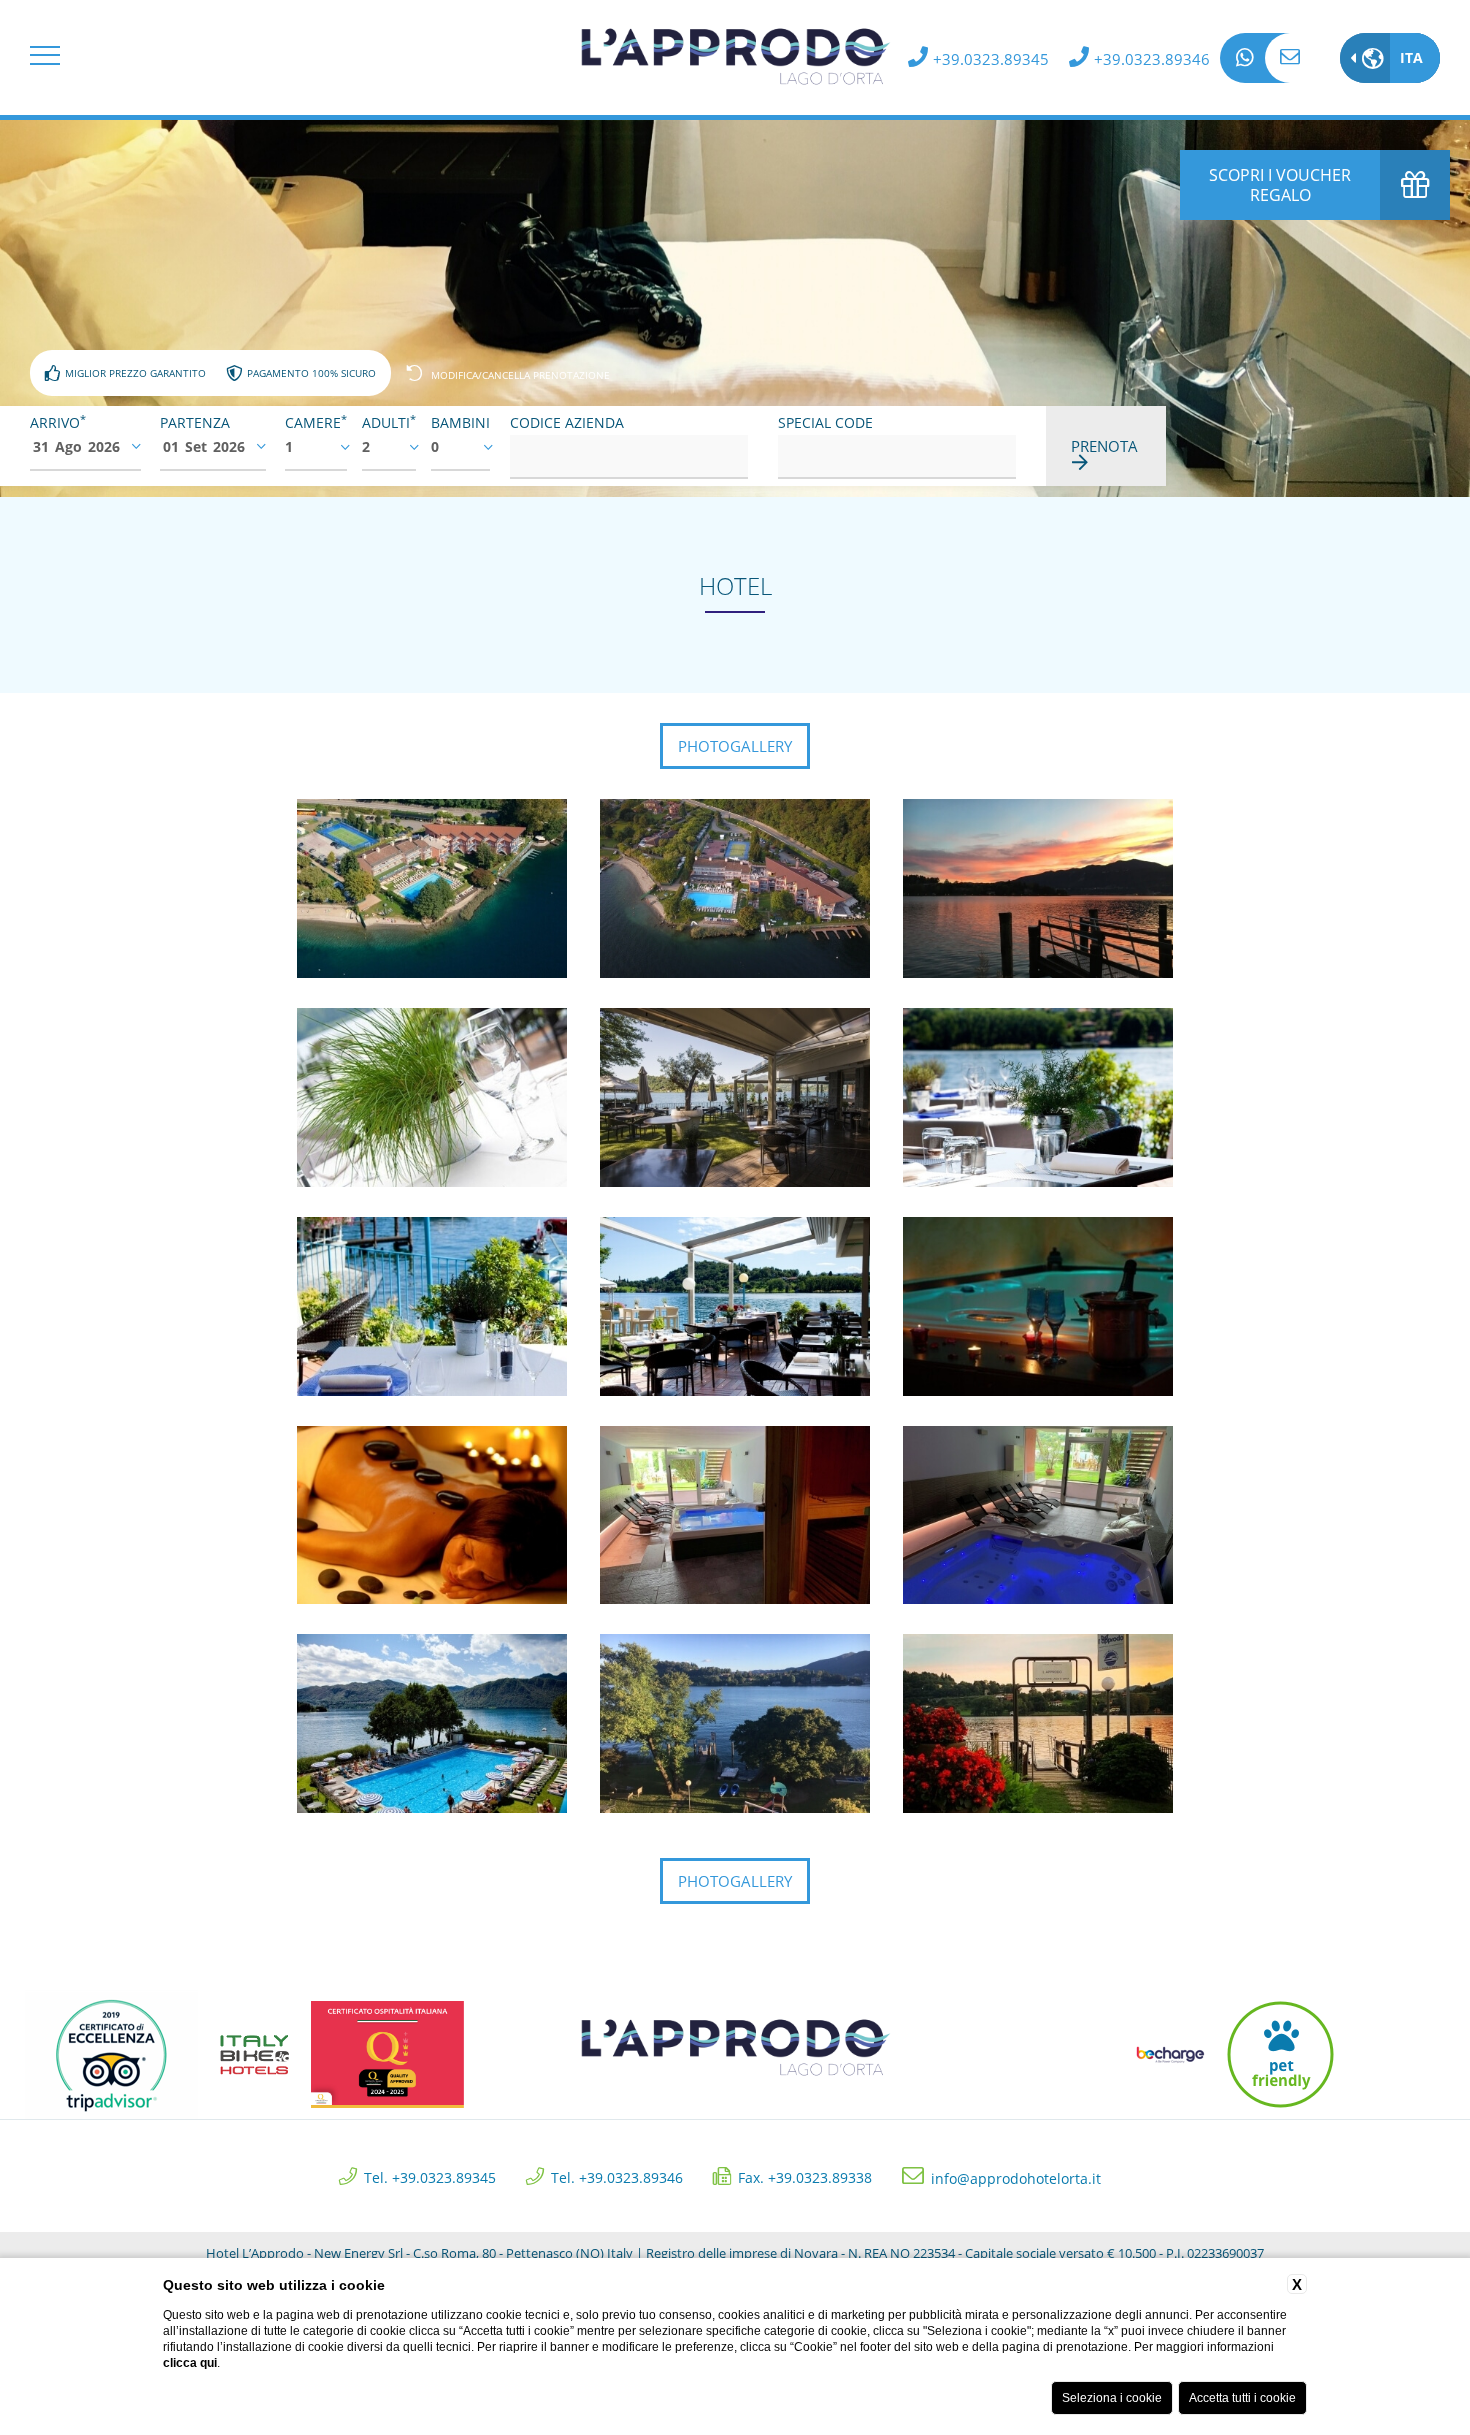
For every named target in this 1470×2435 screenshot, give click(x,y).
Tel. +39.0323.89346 (617, 2176)
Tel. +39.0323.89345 (430, 2176)
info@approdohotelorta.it (1290, 58)
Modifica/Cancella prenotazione (520, 374)
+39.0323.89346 (1152, 59)
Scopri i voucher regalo (1280, 185)
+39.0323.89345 (991, 59)
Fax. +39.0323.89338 (805, 2176)
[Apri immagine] (433, 887)
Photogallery (735, 746)
